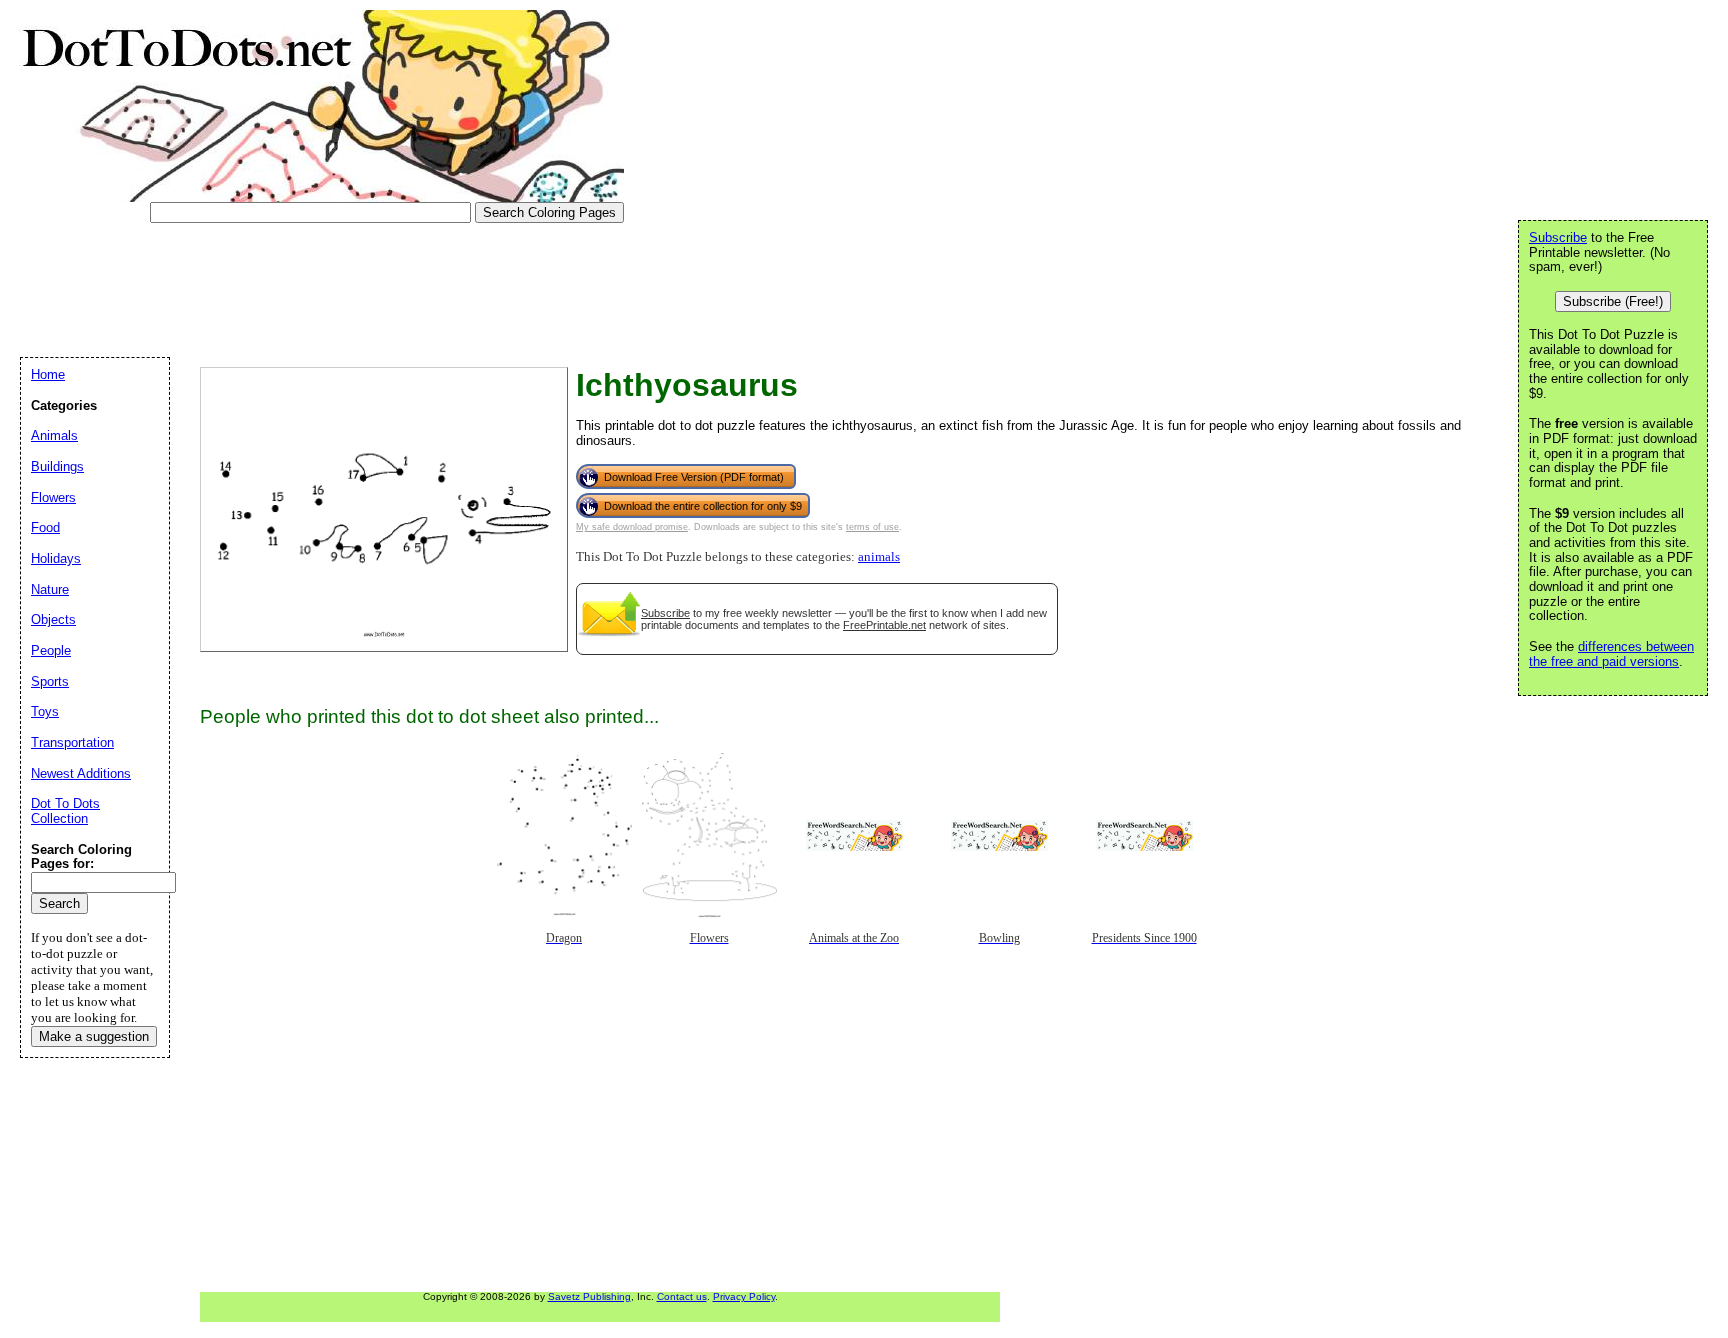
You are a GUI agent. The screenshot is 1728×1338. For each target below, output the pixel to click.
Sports (50, 681)
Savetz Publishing (589, 1296)
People (51, 650)
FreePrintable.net (884, 625)
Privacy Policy (744, 1296)
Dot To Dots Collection (65, 811)
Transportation (72, 742)
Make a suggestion (94, 1036)
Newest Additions (81, 773)
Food (45, 527)
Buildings (57, 466)
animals (879, 557)
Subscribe (665, 613)
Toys (45, 711)
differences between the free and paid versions (1611, 654)
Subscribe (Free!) (1613, 301)
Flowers (53, 497)
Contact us (682, 1296)
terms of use (872, 527)
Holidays (56, 558)
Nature (50, 589)
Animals (54, 435)
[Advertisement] (384, 283)
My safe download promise (632, 527)
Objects (53, 619)
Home (48, 374)
